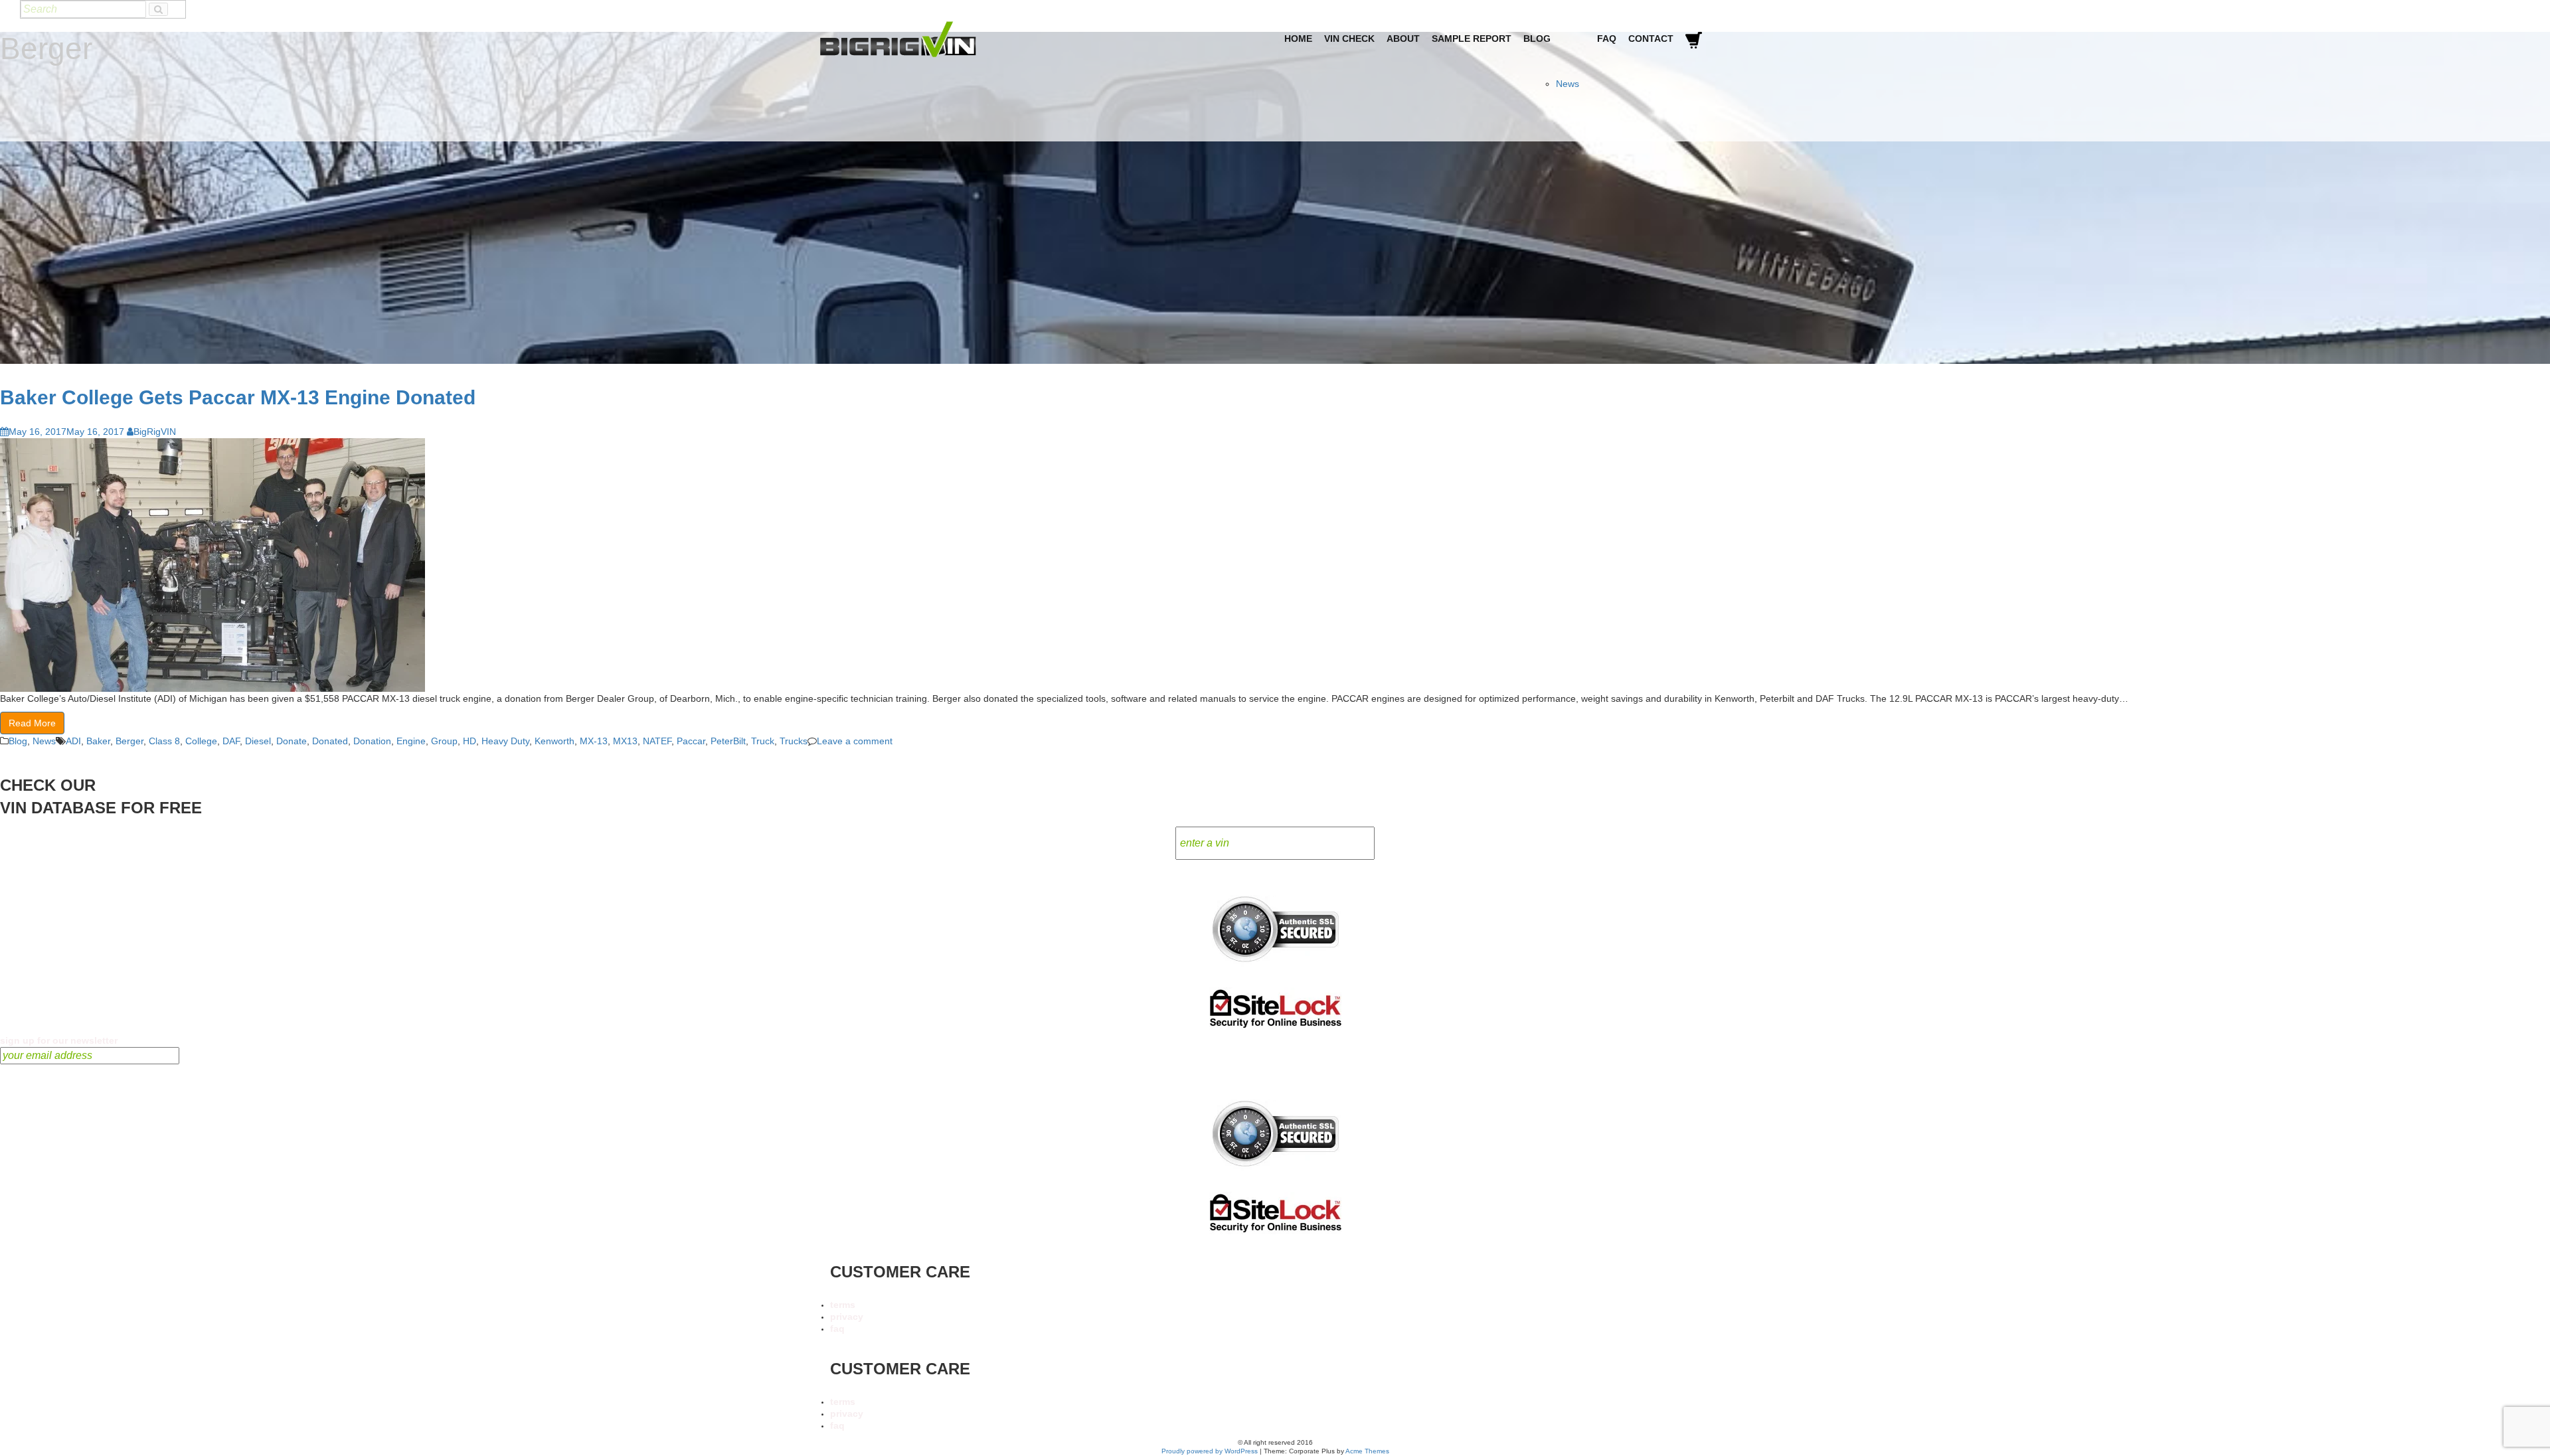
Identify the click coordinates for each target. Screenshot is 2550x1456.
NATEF (657, 741)
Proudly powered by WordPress (1210, 1451)
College (201, 741)
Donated (330, 741)
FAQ (1607, 39)
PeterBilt (728, 741)
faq (837, 1329)
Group (444, 741)
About (1403, 39)
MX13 (625, 741)
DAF (231, 741)
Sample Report (1472, 39)
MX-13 (594, 741)
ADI (73, 741)
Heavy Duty (505, 741)
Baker (98, 741)
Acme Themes (1367, 1451)
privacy (847, 1317)
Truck (763, 741)
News (1568, 84)
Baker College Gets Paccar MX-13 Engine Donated (238, 397)
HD (469, 741)
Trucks (794, 741)
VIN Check (1349, 39)
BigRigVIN (155, 432)
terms (843, 1305)
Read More (32, 723)
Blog (1537, 39)
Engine (411, 741)
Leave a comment (855, 741)
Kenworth (554, 741)
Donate (292, 741)
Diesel (258, 741)
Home (1298, 39)
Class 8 (164, 741)
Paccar (691, 741)
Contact (1651, 39)
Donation (372, 741)
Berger (129, 741)
